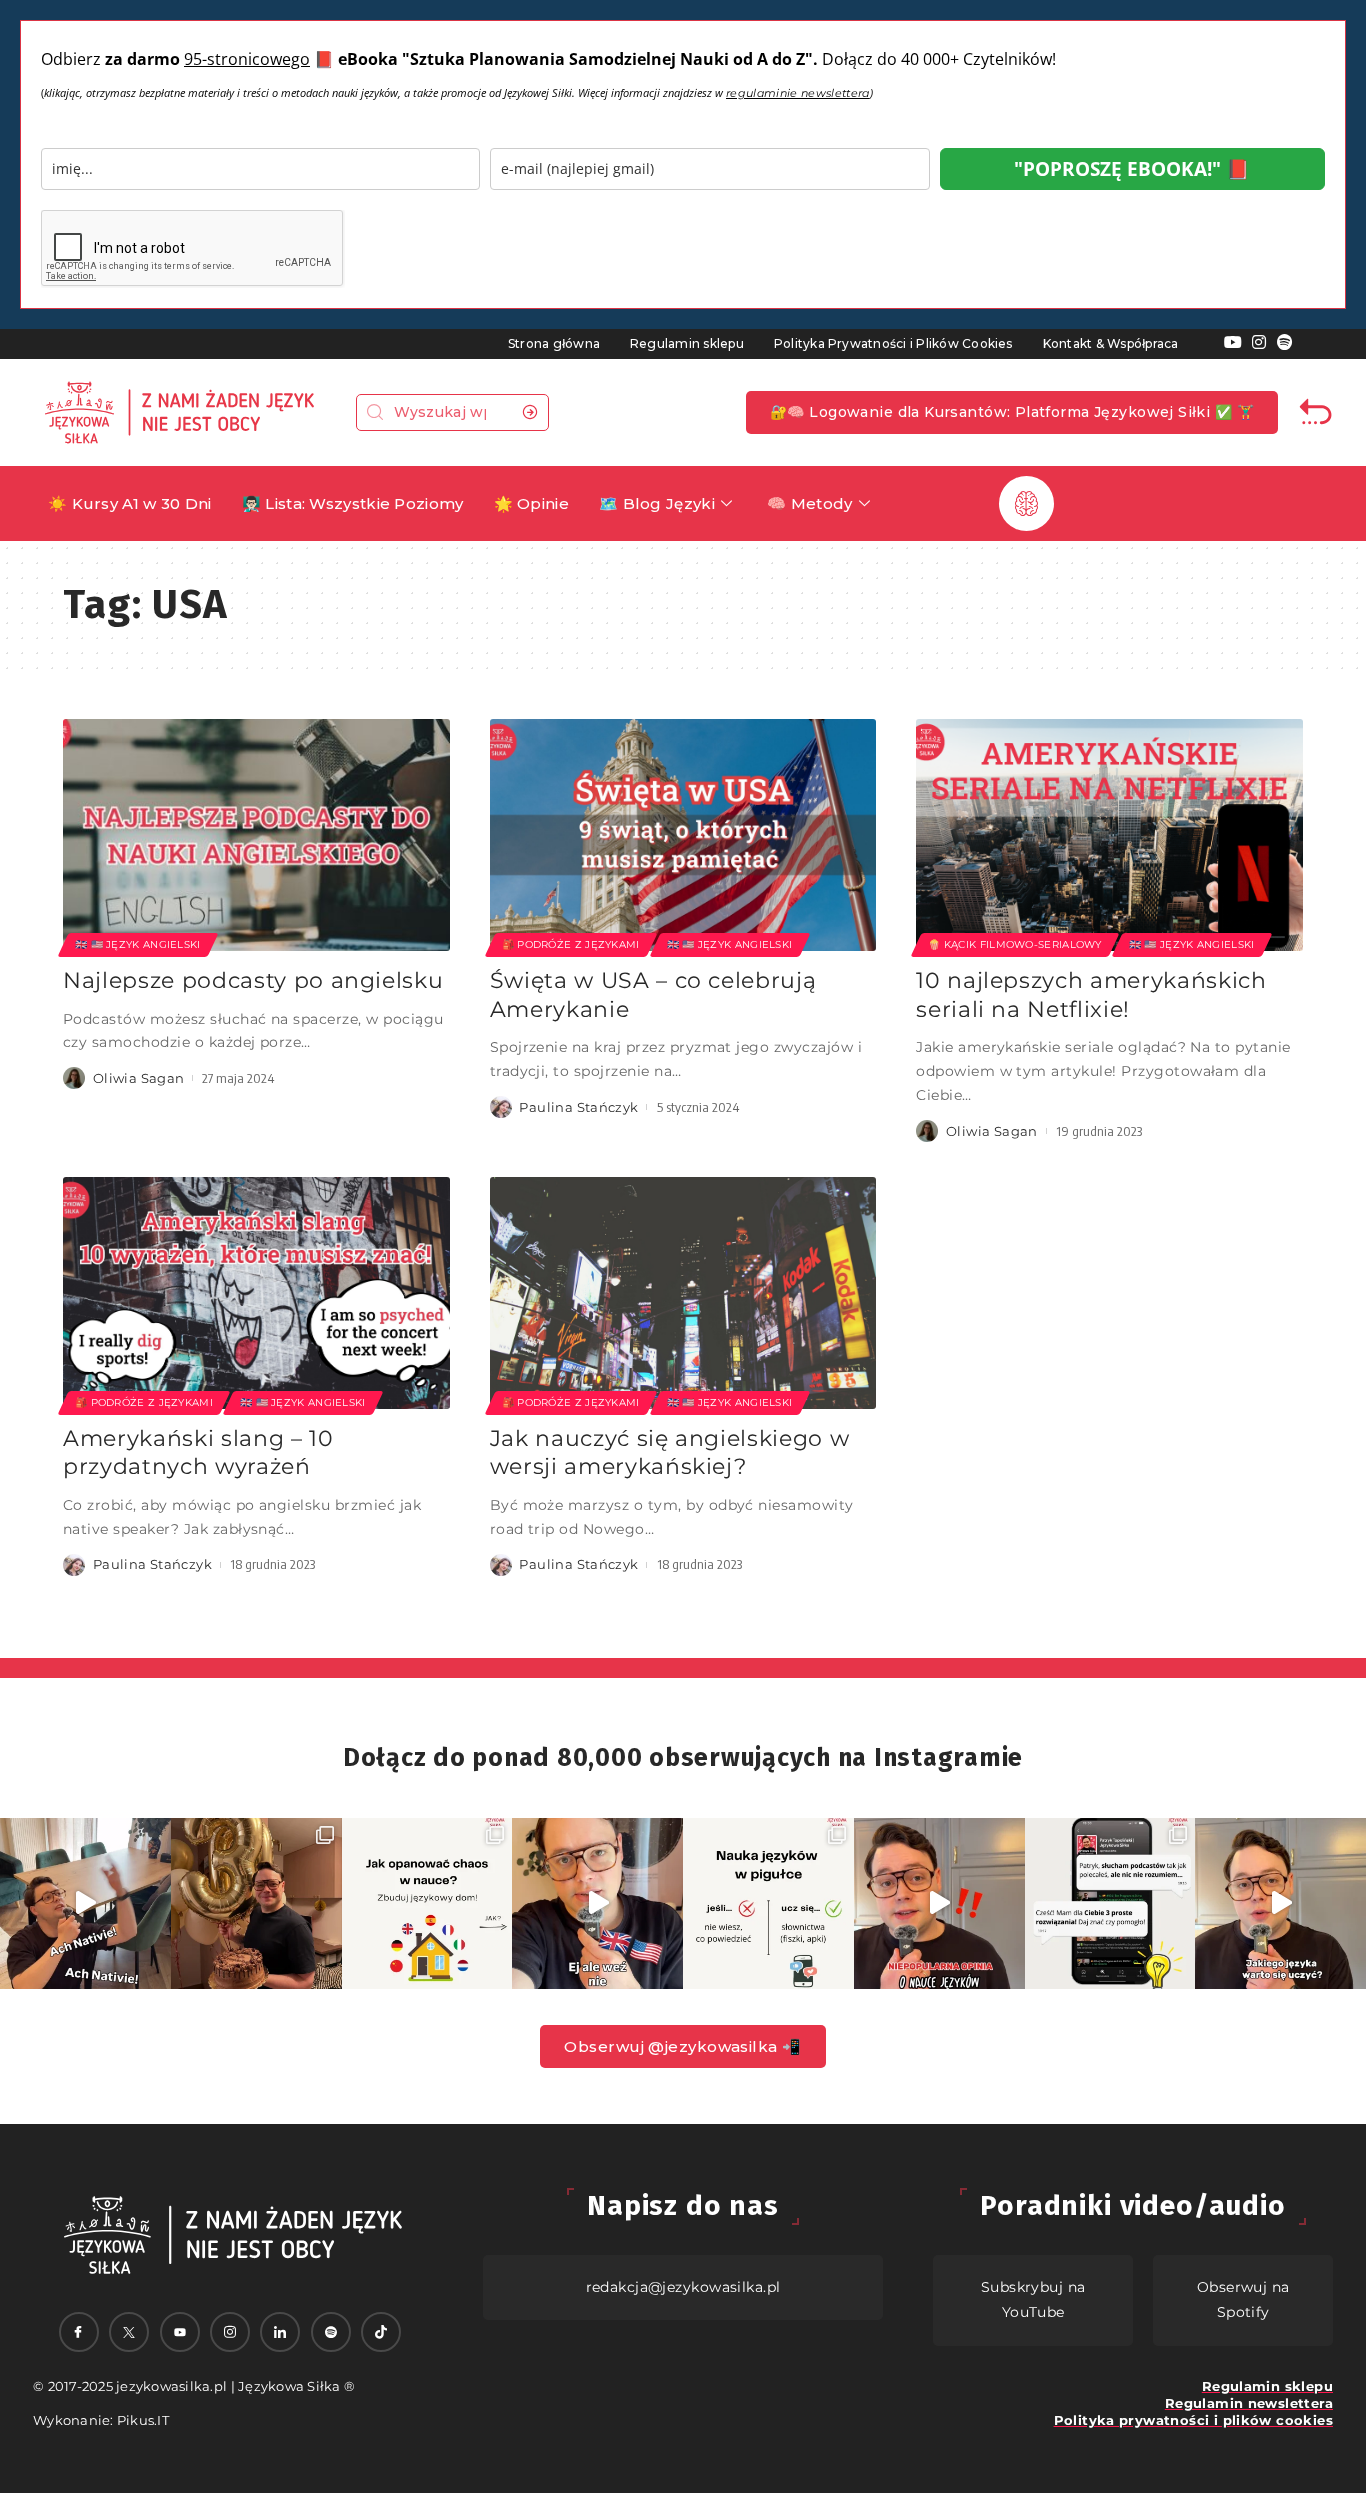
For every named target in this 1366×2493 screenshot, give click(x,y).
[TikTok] (381, 2332)
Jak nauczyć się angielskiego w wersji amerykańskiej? (670, 1453)
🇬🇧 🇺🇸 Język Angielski (138, 944)
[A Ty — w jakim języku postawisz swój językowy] (427, 1903)
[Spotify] (1285, 342)
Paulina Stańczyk (578, 1107)
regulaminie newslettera (798, 93)
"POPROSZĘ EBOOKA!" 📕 (1132, 169)
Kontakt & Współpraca (1111, 343)
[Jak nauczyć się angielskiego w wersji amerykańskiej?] (683, 1293)
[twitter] (129, 2332)
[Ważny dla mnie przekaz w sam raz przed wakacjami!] (597, 1903)
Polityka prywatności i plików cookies (1193, 2420)
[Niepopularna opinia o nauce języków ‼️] (939, 1903)
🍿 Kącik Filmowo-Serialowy (1015, 944)
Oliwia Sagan (139, 1078)
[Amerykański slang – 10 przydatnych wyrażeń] (256, 1293)
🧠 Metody (809, 503)
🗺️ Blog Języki (657, 503)
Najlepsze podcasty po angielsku (253, 980)
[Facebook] (79, 2332)
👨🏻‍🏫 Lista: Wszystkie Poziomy (353, 503)
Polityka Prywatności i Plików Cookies (893, 343)
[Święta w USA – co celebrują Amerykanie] (683, 835)
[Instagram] (1259, 342)
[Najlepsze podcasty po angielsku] (256, 835)
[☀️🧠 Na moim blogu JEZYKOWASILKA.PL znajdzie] (1110, 1903)
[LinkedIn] (280, 2332)
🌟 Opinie (531, 503)
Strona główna (554, 343)
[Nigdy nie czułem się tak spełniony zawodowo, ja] (256, 1903)
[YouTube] (1233, 342)
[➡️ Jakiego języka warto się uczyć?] (1280, 1903)
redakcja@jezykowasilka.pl (683, 2287)
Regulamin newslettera (1249, 2403)
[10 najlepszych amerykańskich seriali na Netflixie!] (1109, 835)
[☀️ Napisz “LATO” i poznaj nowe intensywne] (85, 1903)
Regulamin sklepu (687, 343)
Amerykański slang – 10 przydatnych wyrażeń (198, 1453)
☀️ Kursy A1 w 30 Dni (130, 503)
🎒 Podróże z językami (571, 944)
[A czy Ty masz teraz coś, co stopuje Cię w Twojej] (768, 1903)
